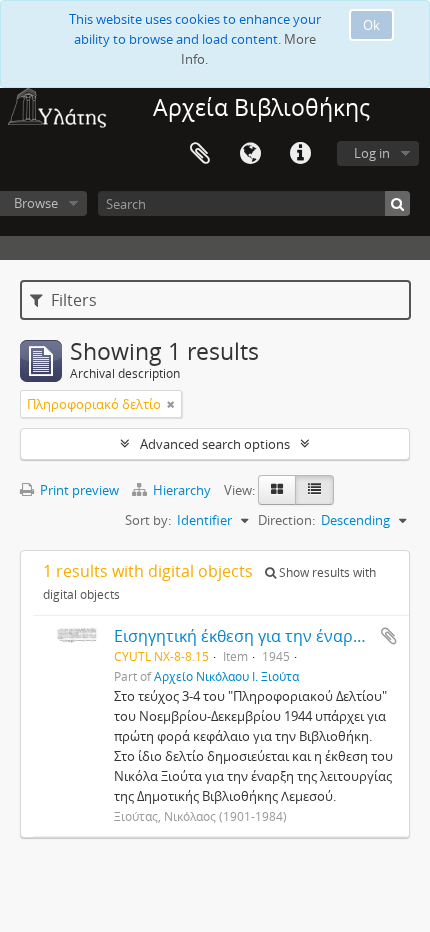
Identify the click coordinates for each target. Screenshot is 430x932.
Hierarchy (182, 490)
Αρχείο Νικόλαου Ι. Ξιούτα (226, 676)
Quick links (300, 154)
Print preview (78, 490)
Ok (371, 25)
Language (250, 154)
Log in (372, 153)
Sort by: (148, 520)
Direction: (286, 520)
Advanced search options (215, 444)
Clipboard (200, 154)
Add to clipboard (389, 636)
